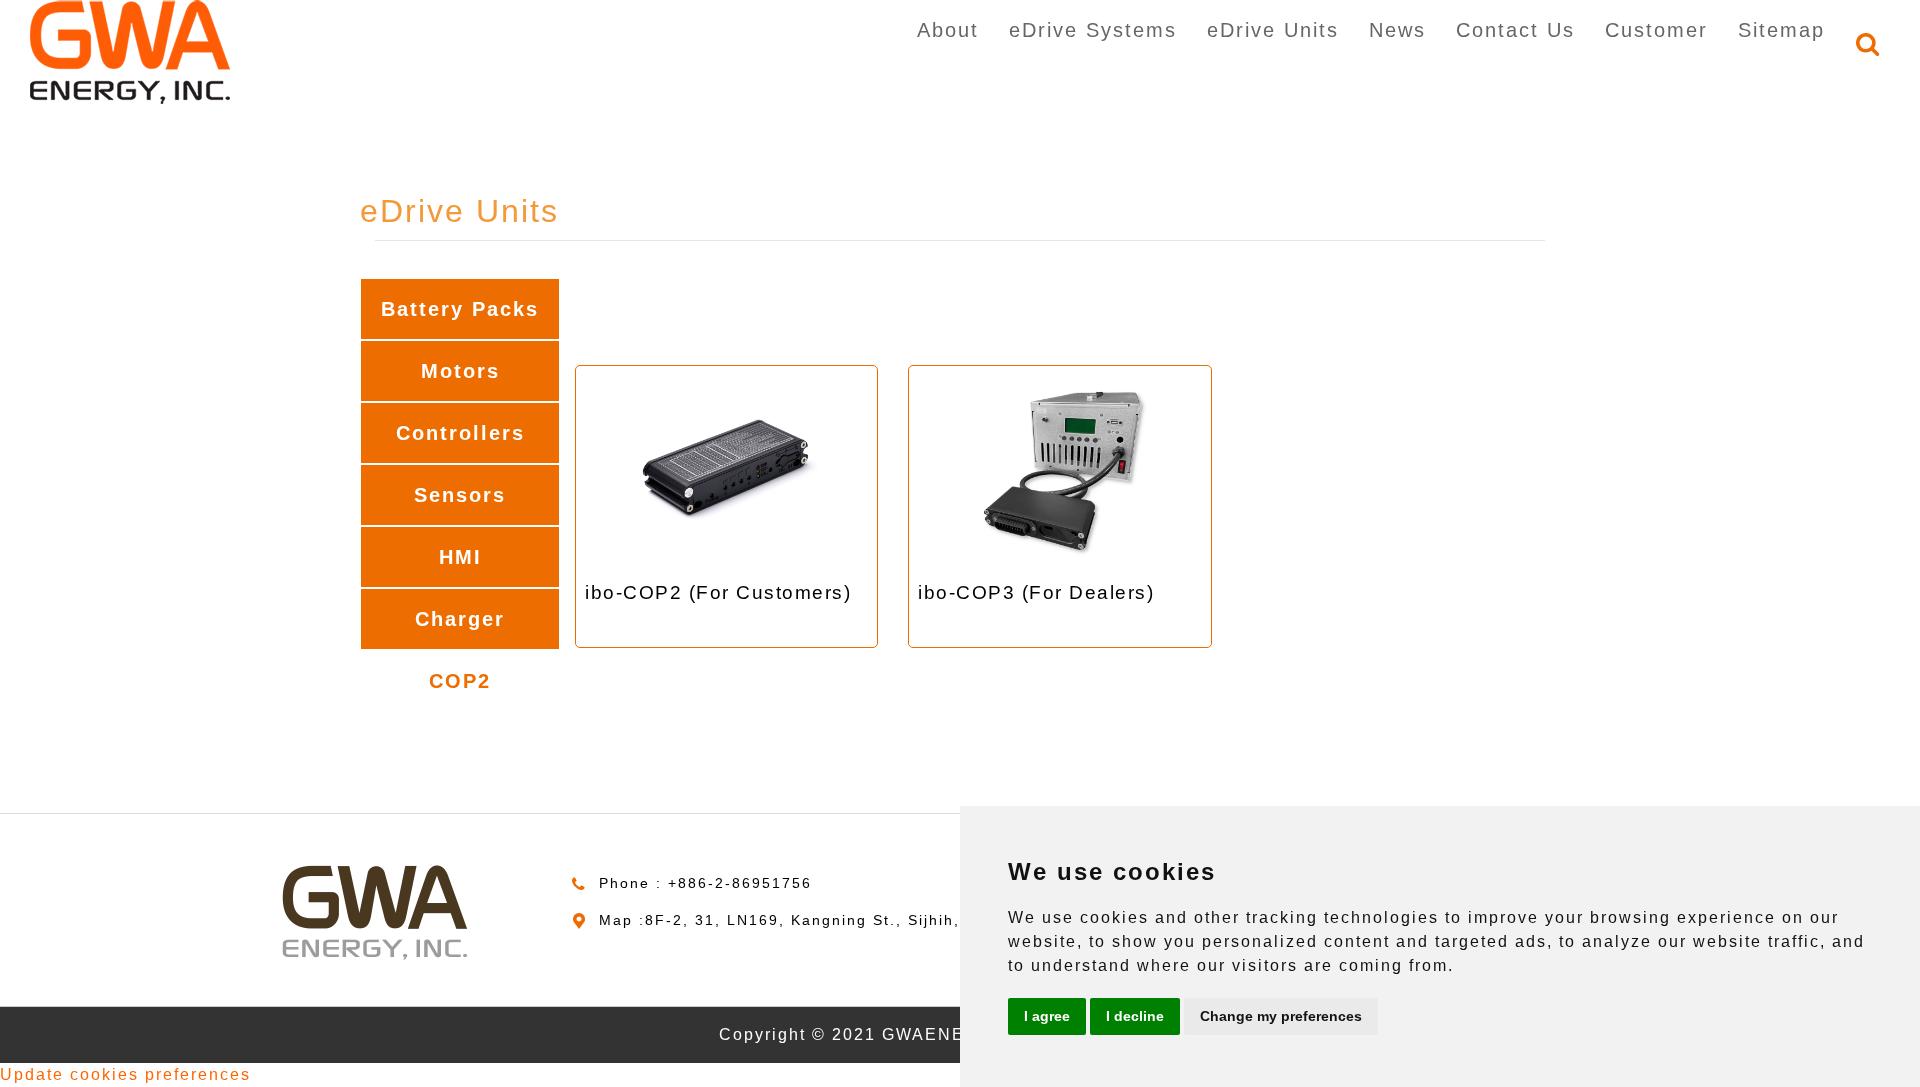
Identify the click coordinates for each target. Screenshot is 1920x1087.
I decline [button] (1135, 1016)
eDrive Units (1273, 30)
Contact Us (1515, 30)
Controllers (460, 433)
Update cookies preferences (125, 1074)
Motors (460, 371)
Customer (1656, 30)
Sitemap (1781, 30)
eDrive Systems (1093, 30)
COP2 (460, 681)
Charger (460, 619)
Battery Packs (460, 309)
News (1397, 30)
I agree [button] (1047, 1016)
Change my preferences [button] (1281, 1016)
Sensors (460, 495)
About (948, 30)
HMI (460, 557)
